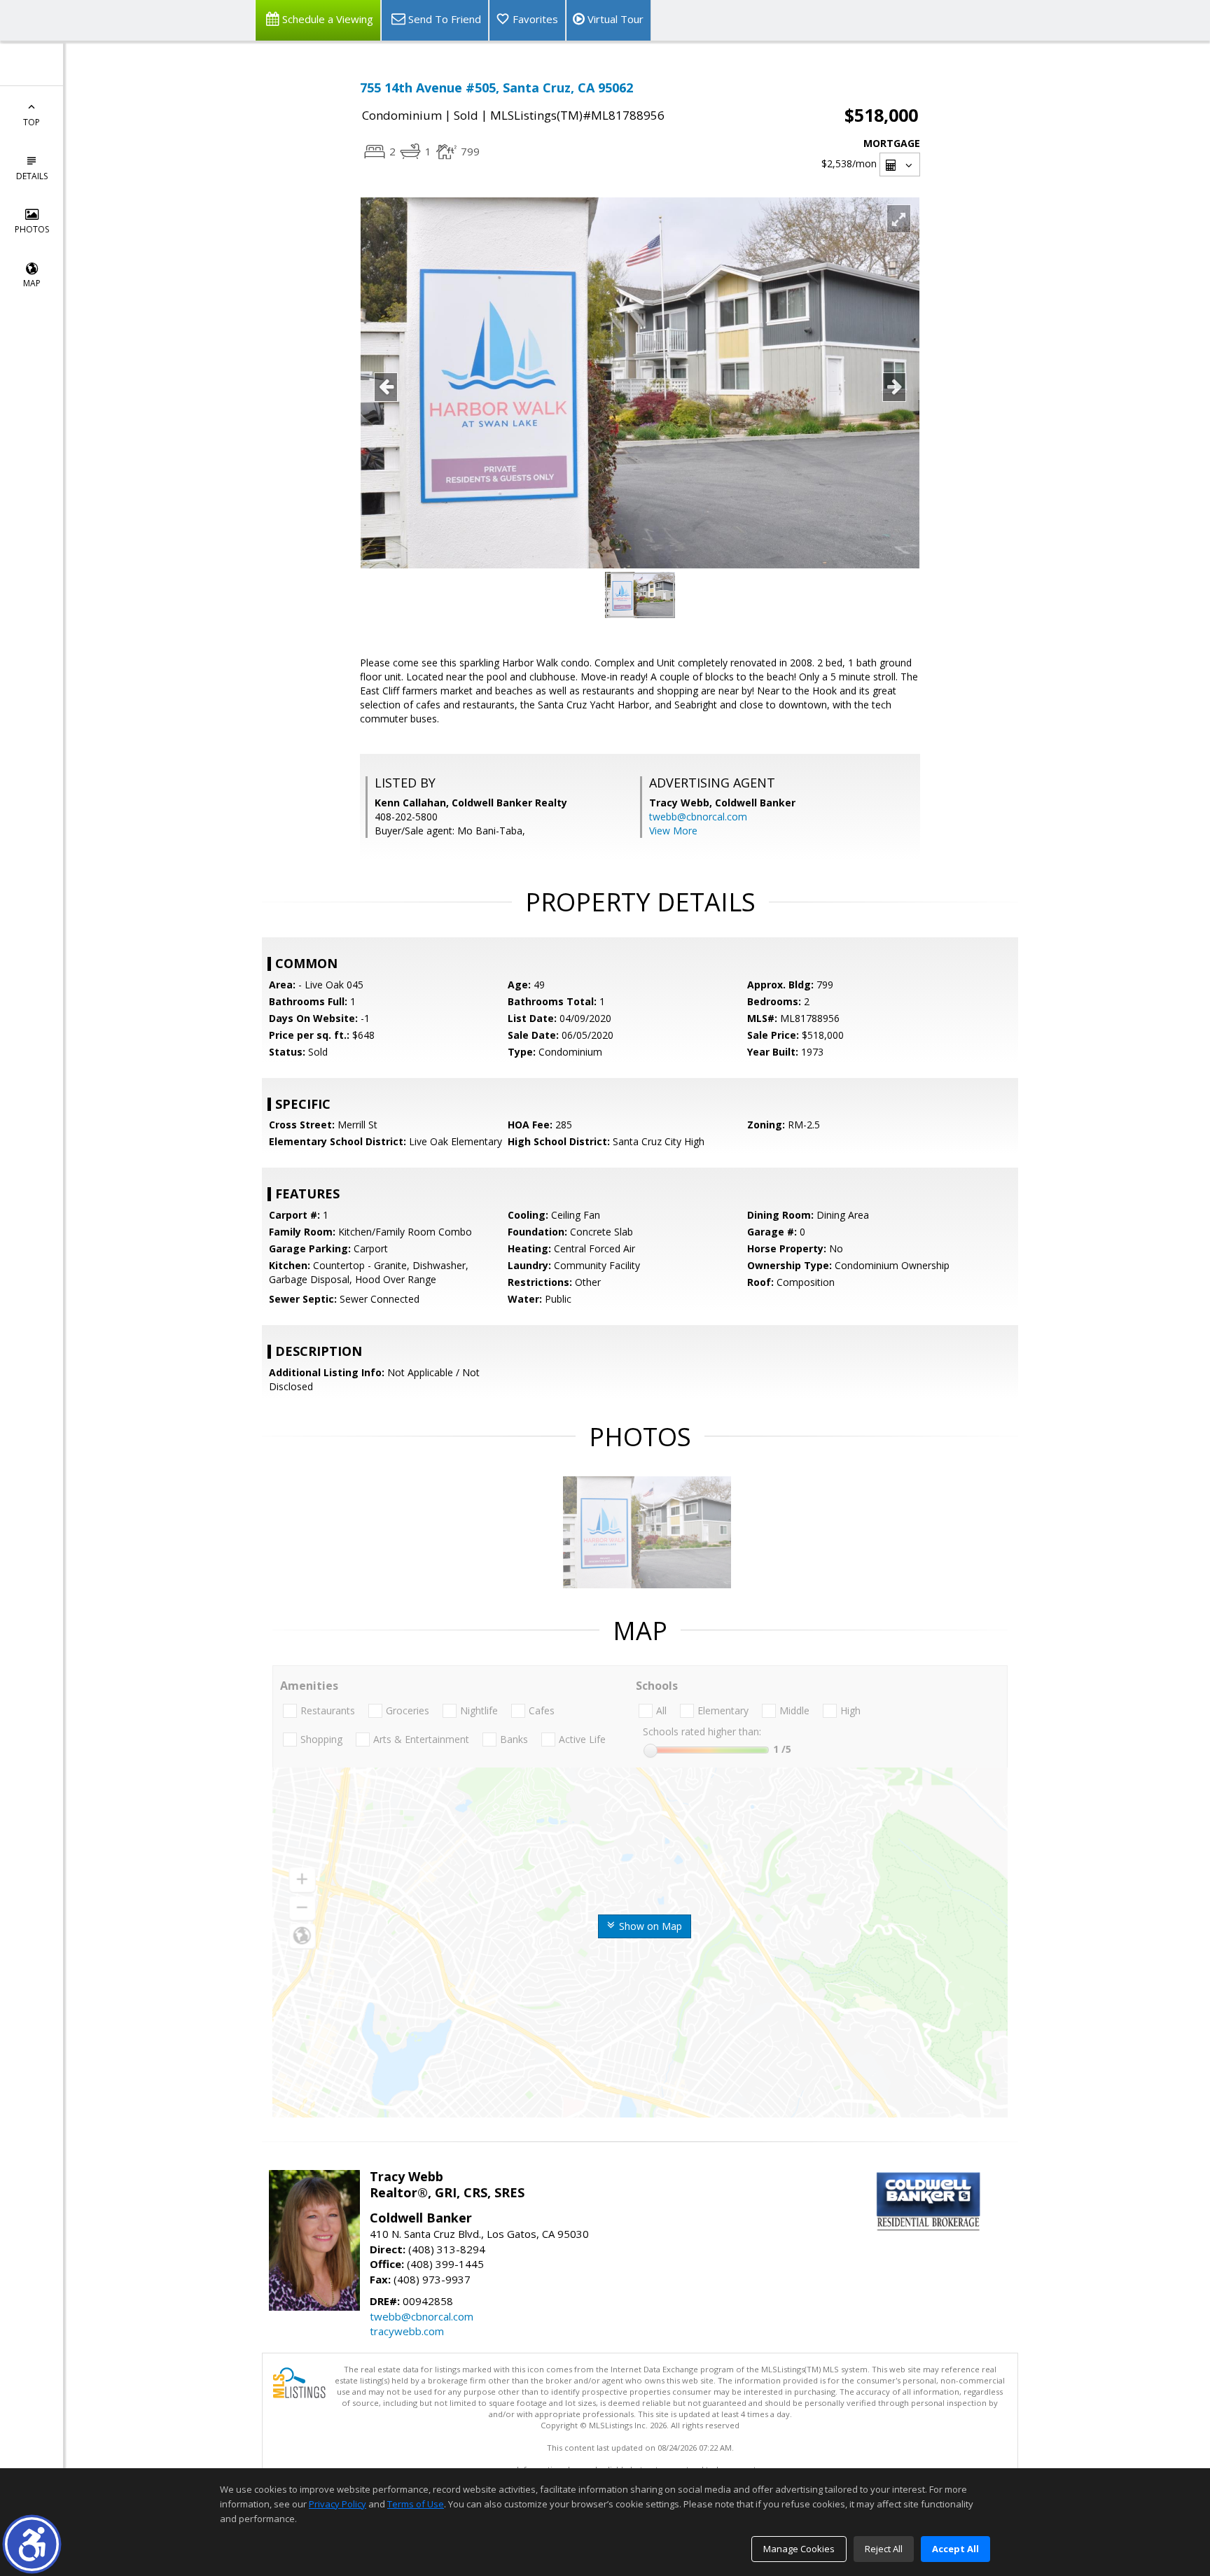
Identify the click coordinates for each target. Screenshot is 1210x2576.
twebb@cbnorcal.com (698, 817)
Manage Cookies (799, 2549)
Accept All (955, 2549)
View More (673, 831)
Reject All (884, 2549)
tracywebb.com (407, 2331)
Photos (32, 229)
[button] (32, 2544)
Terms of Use (416, 2504)
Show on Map (649, 1926)
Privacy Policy (338, 2504)
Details (32, 176)
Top (32, 122)
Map (32, 283)
